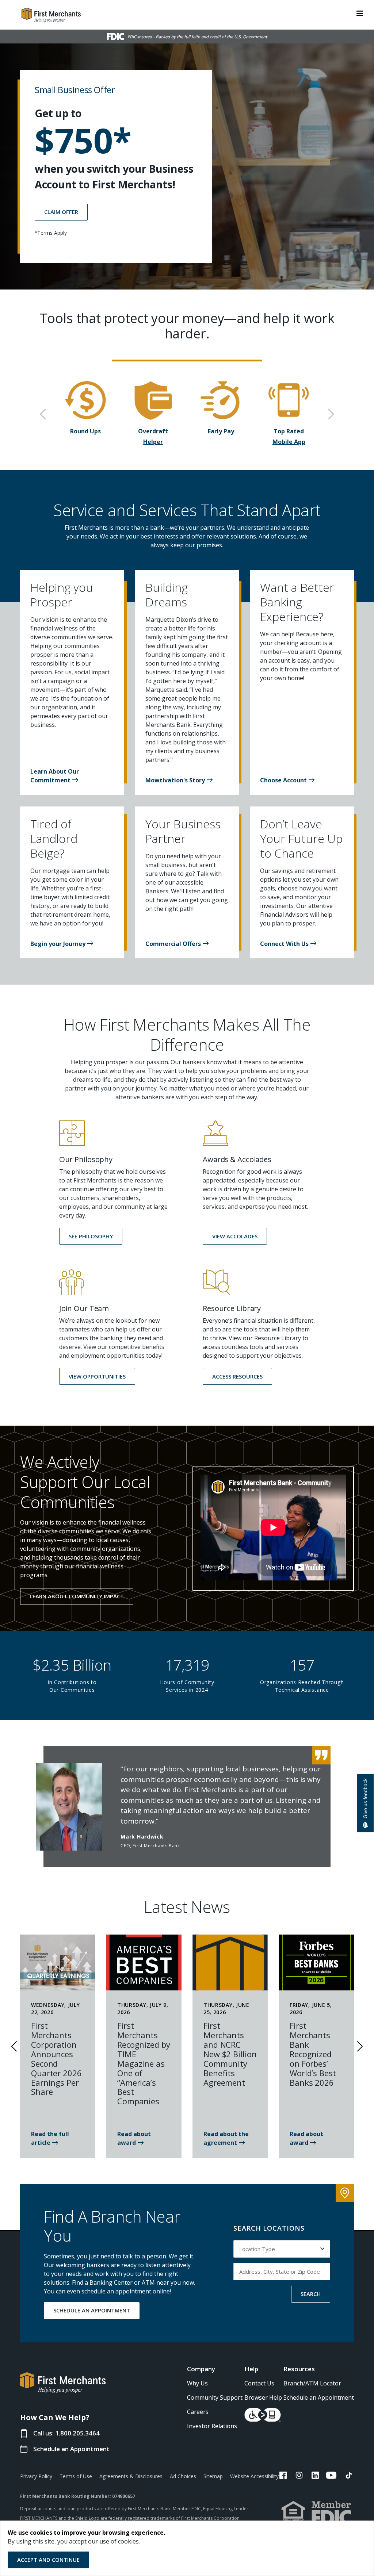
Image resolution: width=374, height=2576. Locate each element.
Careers (198, 2412)
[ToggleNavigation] (360, 13)
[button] (72, 780)
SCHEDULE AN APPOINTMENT (92, 2310)
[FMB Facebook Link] (283, 2476)
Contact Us (259, 2383)
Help (251, 2369)
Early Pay (221, 431)
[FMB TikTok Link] (349, 2476)
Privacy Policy (36, 2476)
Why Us (197, 2383)
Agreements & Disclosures (131, 2476)
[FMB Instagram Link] (299, 2476)
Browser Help (263, 2397)
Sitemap (213, 2476)
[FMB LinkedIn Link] (315, 2476)
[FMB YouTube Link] (331, 2476)
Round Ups (85, 431)
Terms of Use (76, 2476)
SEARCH (311, 2294)
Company (201, 2369)
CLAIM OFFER (61, 212)
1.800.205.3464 (77, 2433)
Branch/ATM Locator (312, 2383)
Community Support (215, 2397)
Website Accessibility (254, 2476)
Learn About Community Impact (77, 1596)
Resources (299, 2369)
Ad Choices (183, 2476)
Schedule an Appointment (71, 2449)
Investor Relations (212, 2426)
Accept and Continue (48, 2560)
